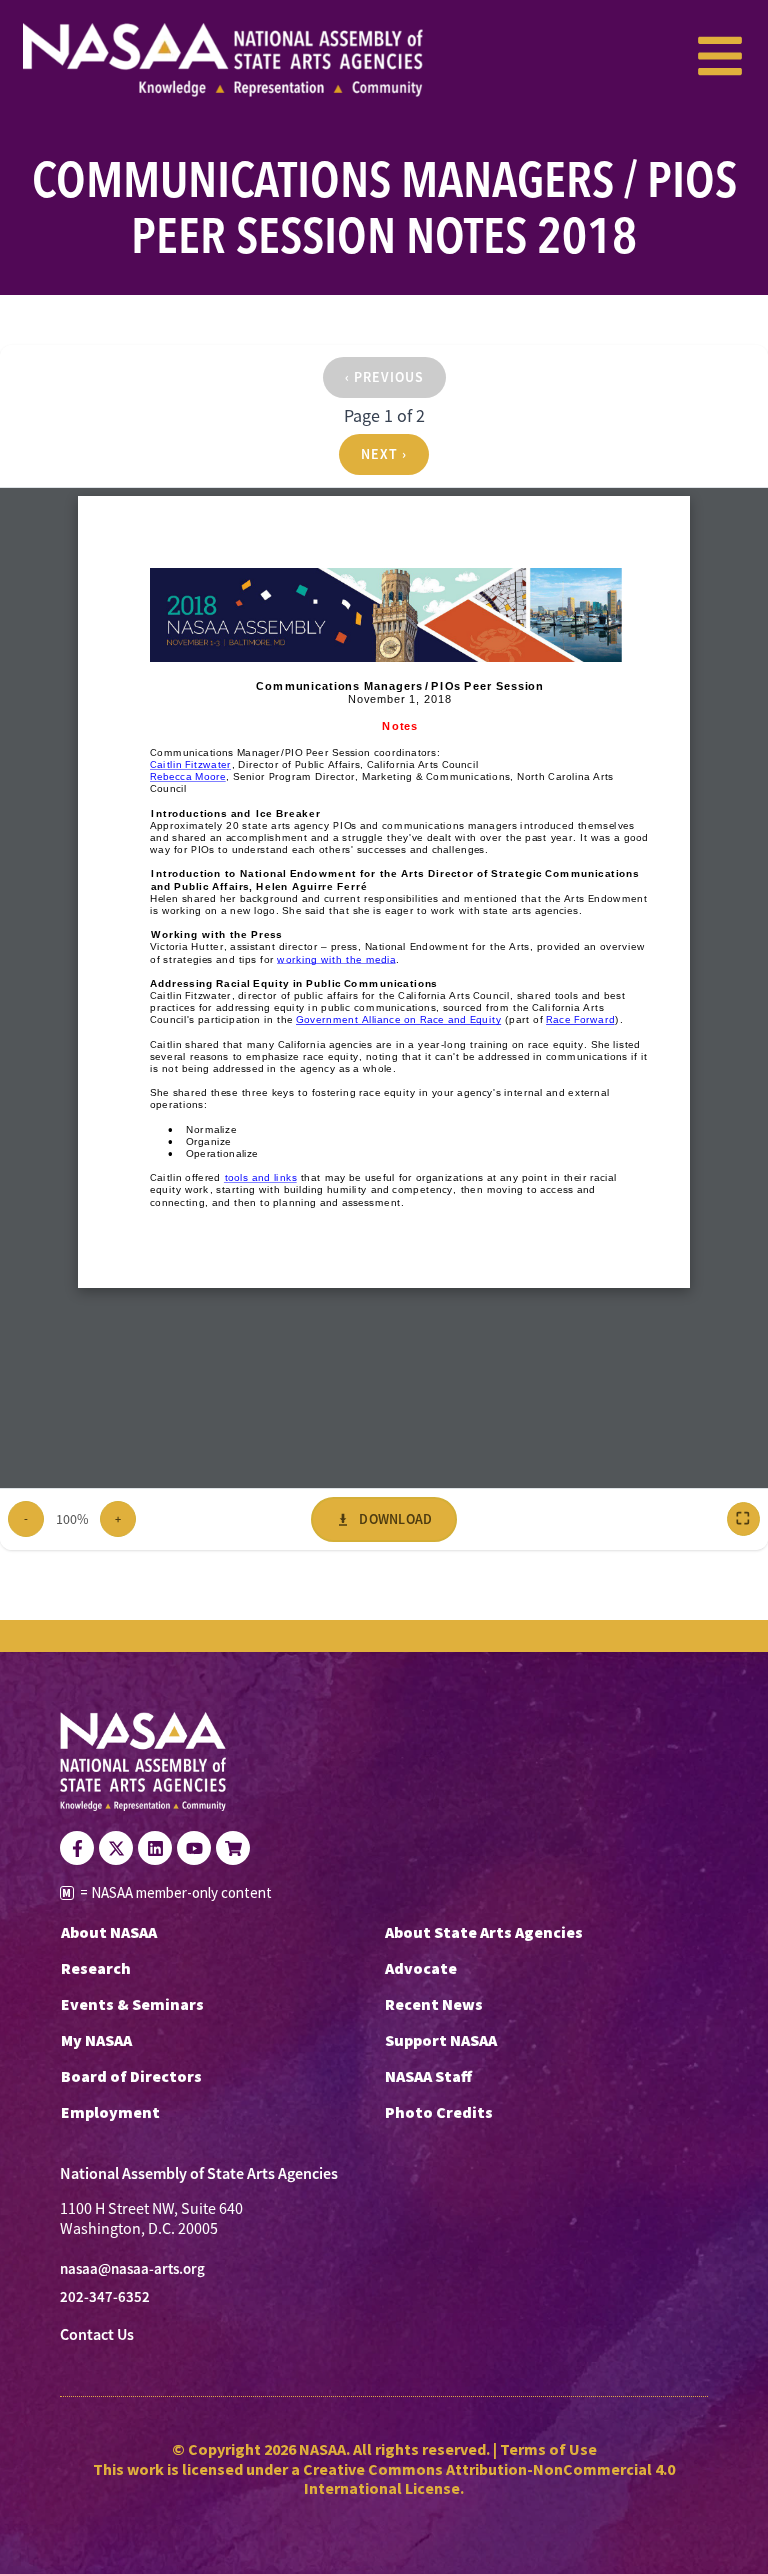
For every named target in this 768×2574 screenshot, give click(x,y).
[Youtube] (194, 1848)
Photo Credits (439, 2112)
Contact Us (97, 2334)
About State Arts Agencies (484, 1932)
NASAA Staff (428, 2076)
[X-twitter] (116, 1848)
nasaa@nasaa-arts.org (132, 2269)
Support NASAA (441, 2040)
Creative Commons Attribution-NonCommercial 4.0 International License (489, 2478)
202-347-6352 (105, 2297)
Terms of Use (548, 2449)
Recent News (434, 2004)
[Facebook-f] (77, 1848)
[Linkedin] (155, 1848)
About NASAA (109, 1932)
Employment (110, 2112)
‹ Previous (384, 377)
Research (96, 1968)
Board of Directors (131, 2076)
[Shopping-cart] (233, 1848)
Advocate (421, 1968)
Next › (384, 454)
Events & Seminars (132, 2004)
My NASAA (96, 2040)
